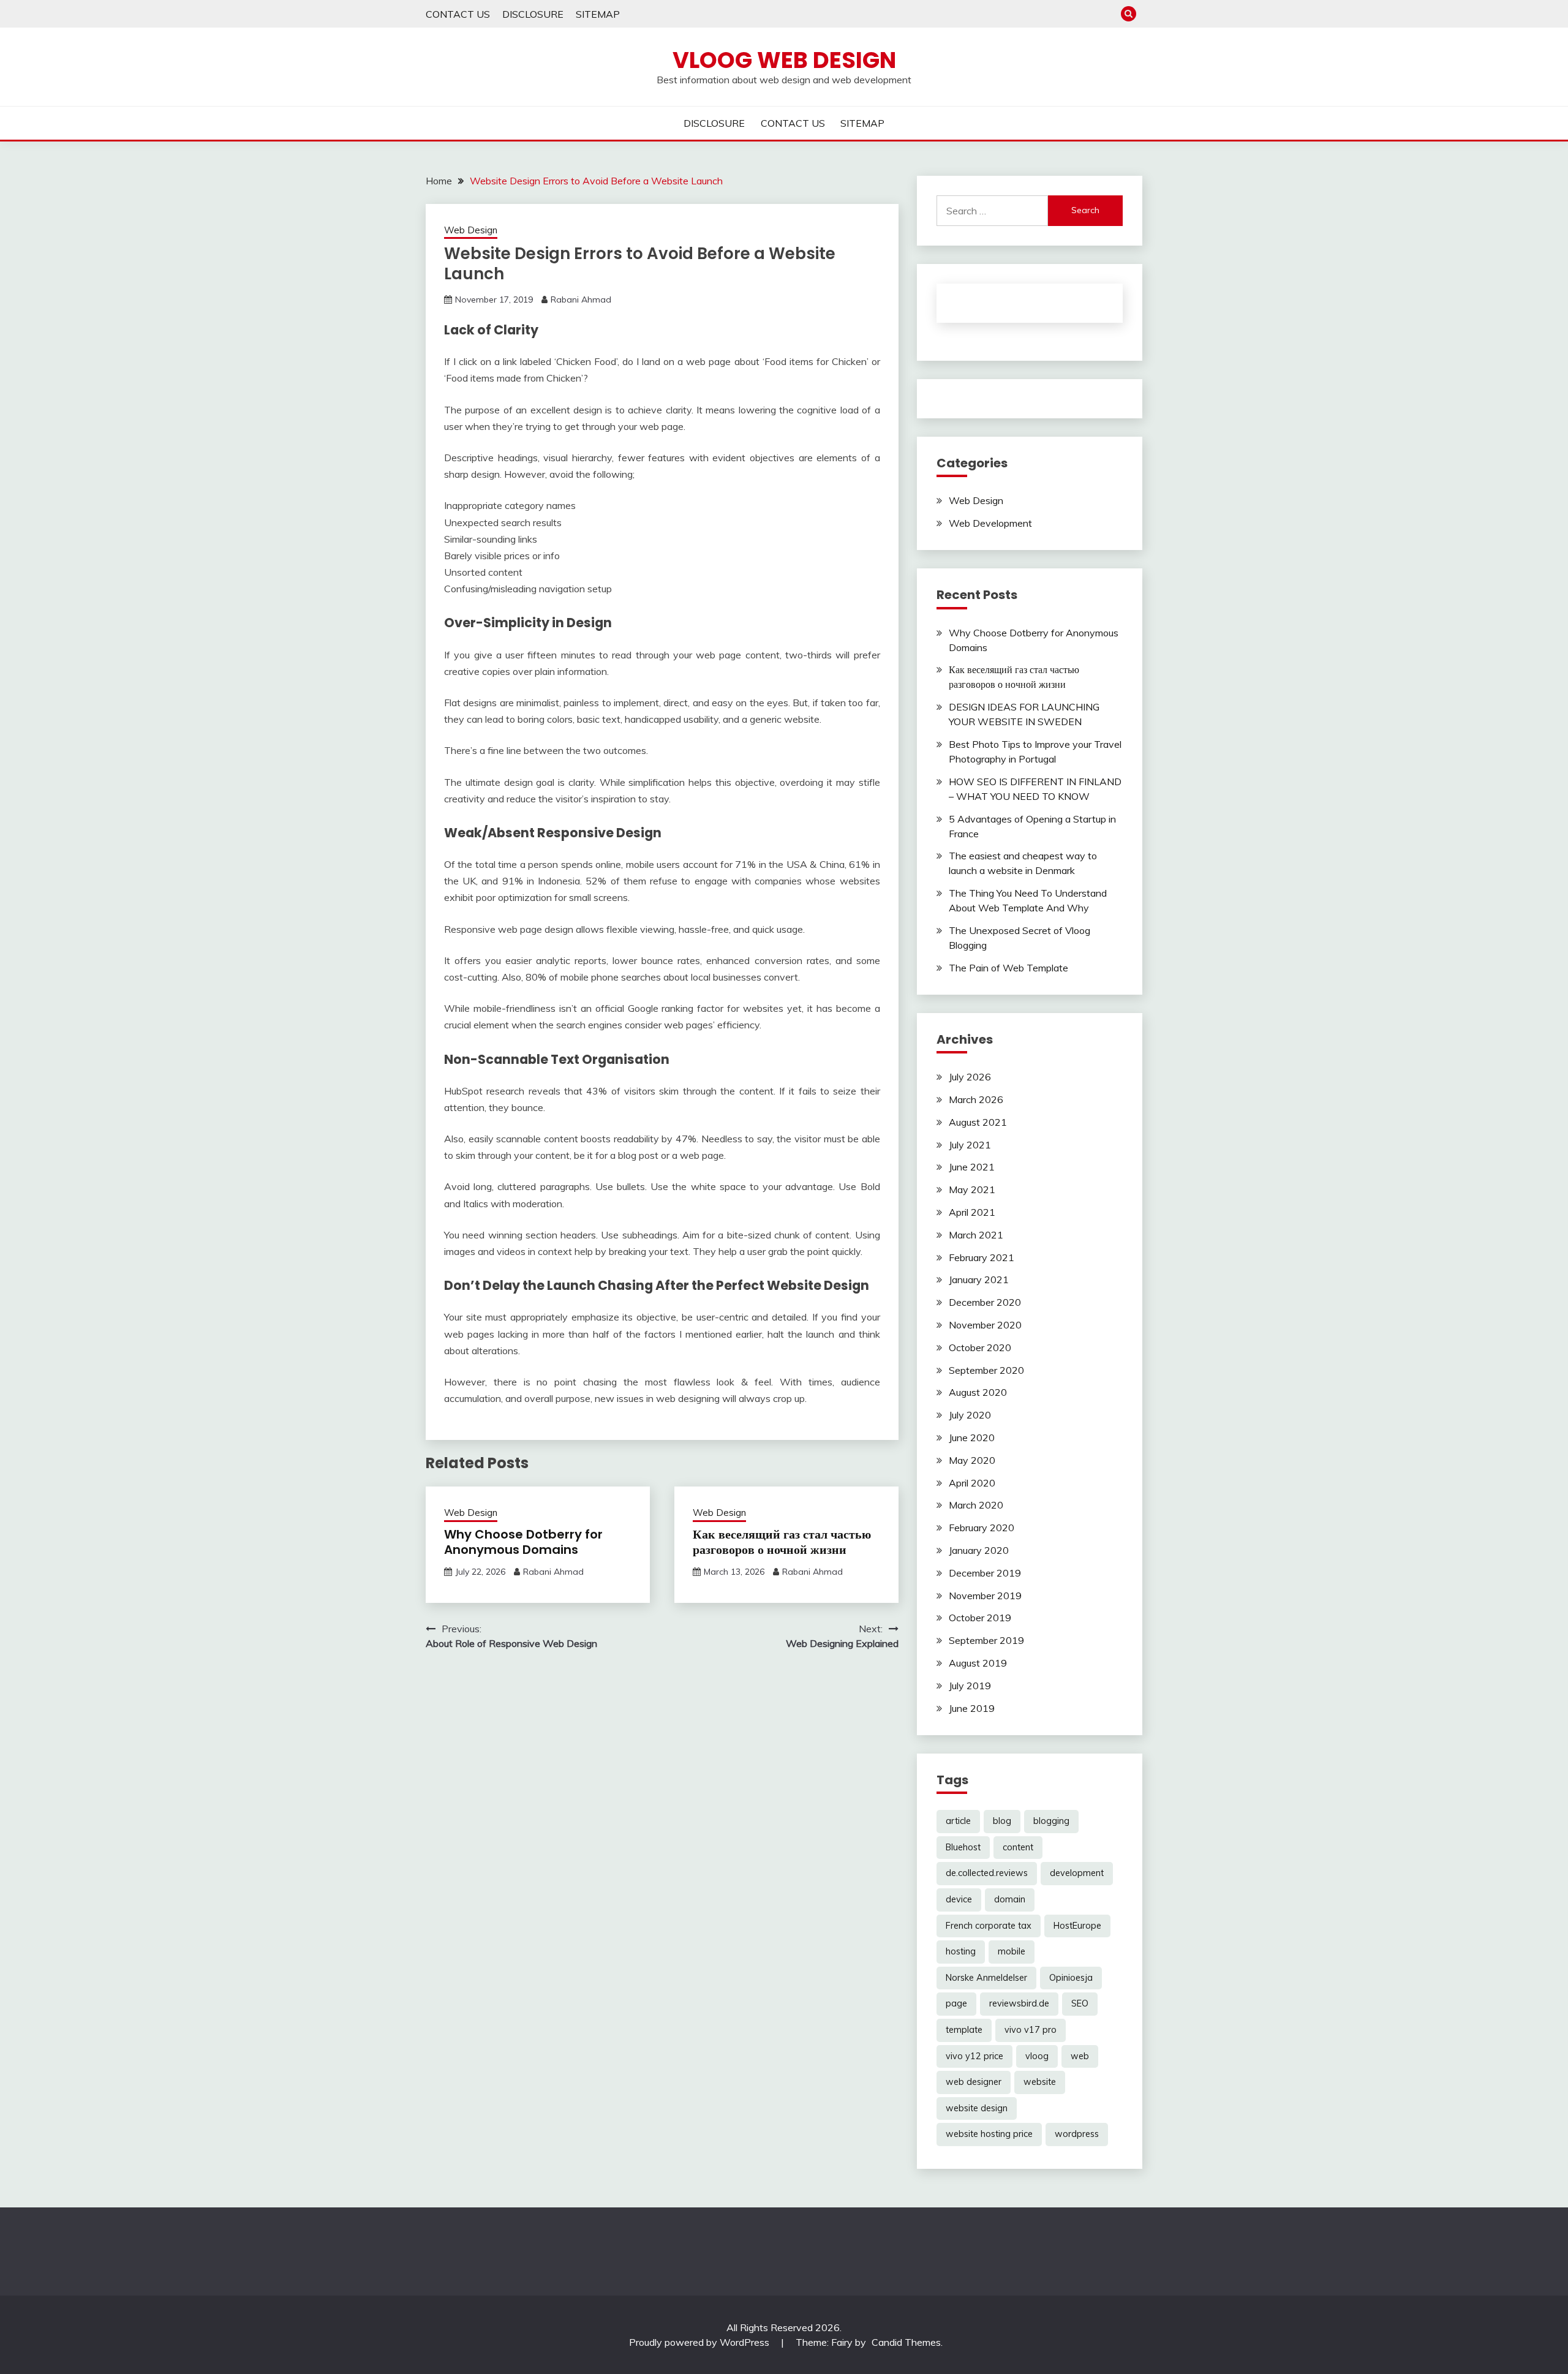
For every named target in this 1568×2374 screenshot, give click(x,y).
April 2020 (972, 1483)
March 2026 (976, 1099)
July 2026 (970, 1077)
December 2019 (985, 1573)
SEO (1080, 2003)
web (1080, 2056)
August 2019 (978, 1663)
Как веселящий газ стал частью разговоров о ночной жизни (782, 1542)
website (1040, 2082)
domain (1010, 1899)
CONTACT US (458, 14)
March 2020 (976, 1505)
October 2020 (980, 1347)
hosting (961, 1951)
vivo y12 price (974, 2056)
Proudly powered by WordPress (700, 2342)
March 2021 (976, 1235)
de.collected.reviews (987, 1873)
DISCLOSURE (533, 14)
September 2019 (986, 1640)
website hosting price (989, 2134)
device (959, 1899)
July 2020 (970, 1415)
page (956, 2003)
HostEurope (1077, 1926)
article (958, 1821)
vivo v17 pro (1031, 2030)
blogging (1051, 1821)
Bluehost (963, 1847)
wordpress (1077, 2134)
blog (1002, 1821)
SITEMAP (598, 14)
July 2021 (970, 1145)
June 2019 (972, 1708)
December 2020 (985, 1302)
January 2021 (979, 1279)
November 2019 (985, 1596)
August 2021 (978, 1122)
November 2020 (985, 1325)
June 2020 (972, 1438)
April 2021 (972, 1212)
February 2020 (982, 1528)
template (964, 2030)
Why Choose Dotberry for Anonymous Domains (523, 1542)
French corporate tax (989, 1926)
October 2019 (980, 1618)
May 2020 (972, 1460)
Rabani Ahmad (581, 300)
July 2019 (970, 1686)
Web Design (471, 230)
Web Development (990, 523)
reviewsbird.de (1019, 2003)
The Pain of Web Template (1008, 968)
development (1077, 1873)
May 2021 (972, 1189)
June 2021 (972, 1167)
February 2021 (982, 1257)
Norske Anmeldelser (986, 1978)
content (1018, 1847)
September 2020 (986, 1370)
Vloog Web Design (784, 60)
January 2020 (979, 1550)
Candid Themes (906, 2342)
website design (977, 2108)
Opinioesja (1071, 1978)
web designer (974, 2082)
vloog (1037, 2056)
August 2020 (978, 1392)
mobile (1012, 1951)
